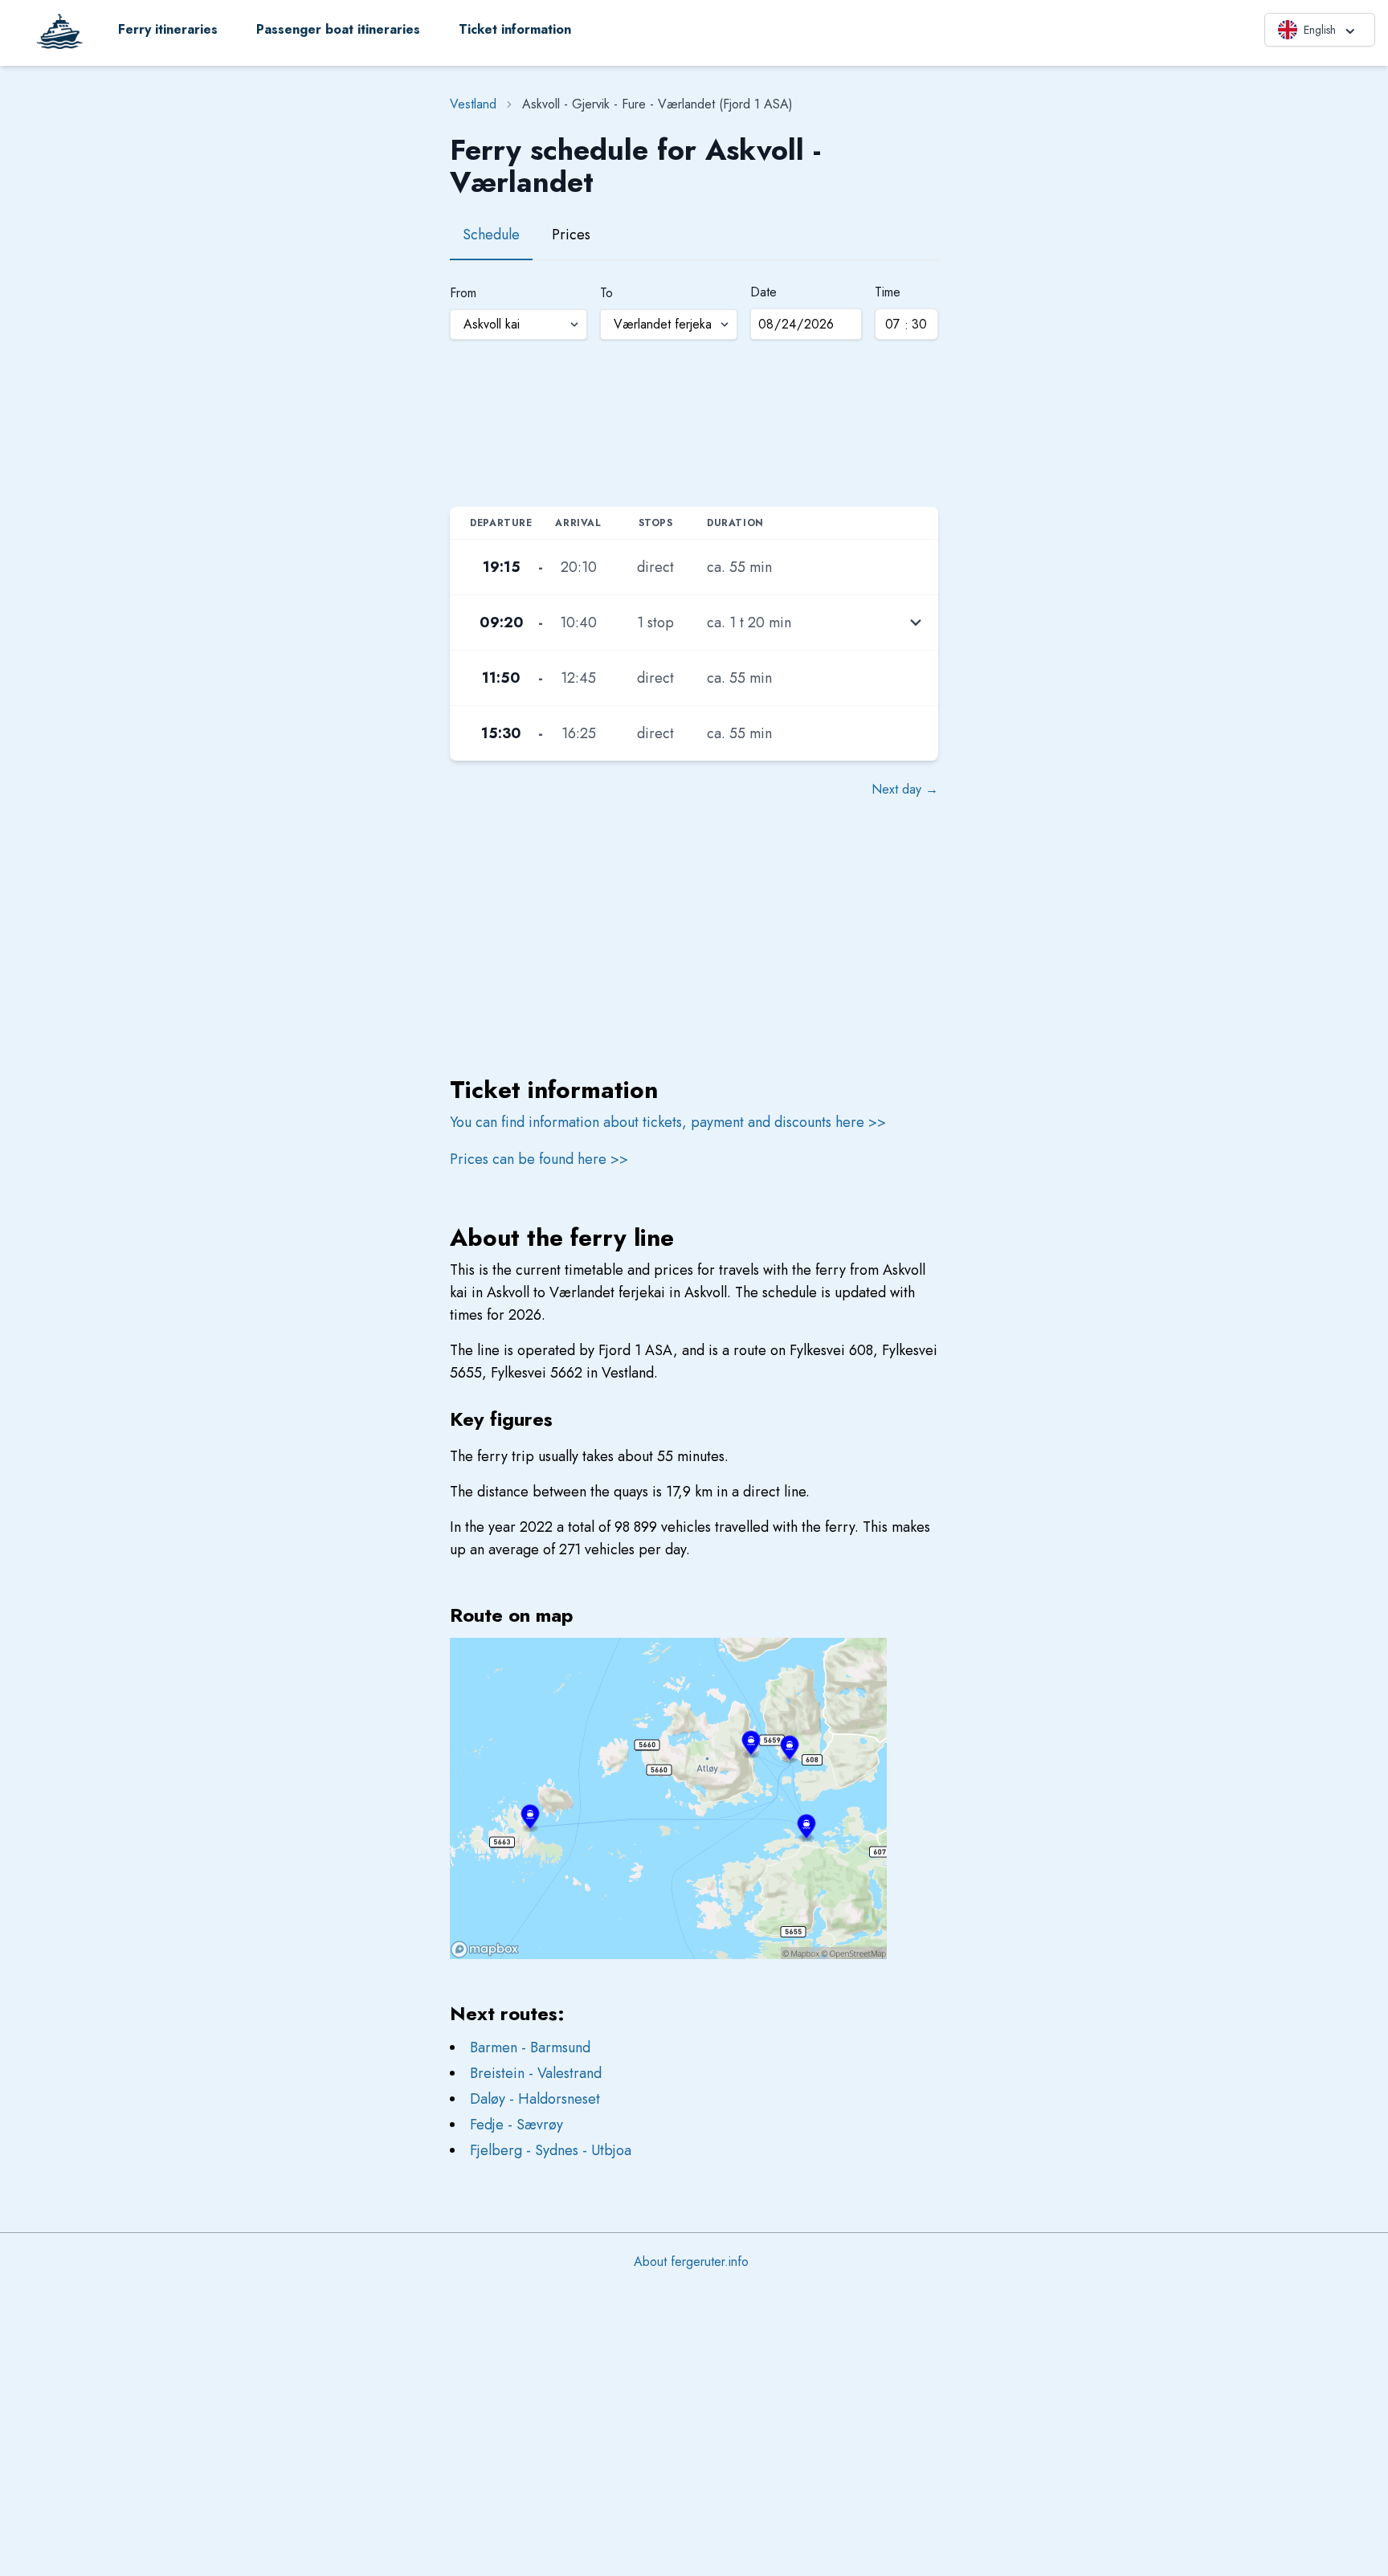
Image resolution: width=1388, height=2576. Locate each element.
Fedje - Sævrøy (516, 2125)
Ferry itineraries (168, 29)
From (463, 293)
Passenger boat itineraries (338, 29)
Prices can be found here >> (539, 1159)
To (606, 293)
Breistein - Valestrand (536, 2073)
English (1320, 30)
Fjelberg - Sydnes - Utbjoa (551, 2150)
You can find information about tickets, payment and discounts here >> (668, 1122)
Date (763, 292)
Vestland (473, 104)
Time (888, 292)
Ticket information (515, 29)
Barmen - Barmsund (530, 2047)
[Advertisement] (694, 422)
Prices (571, 235)
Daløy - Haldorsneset (535, 2099)
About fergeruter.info (691, 2262)
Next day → (905, 789)
